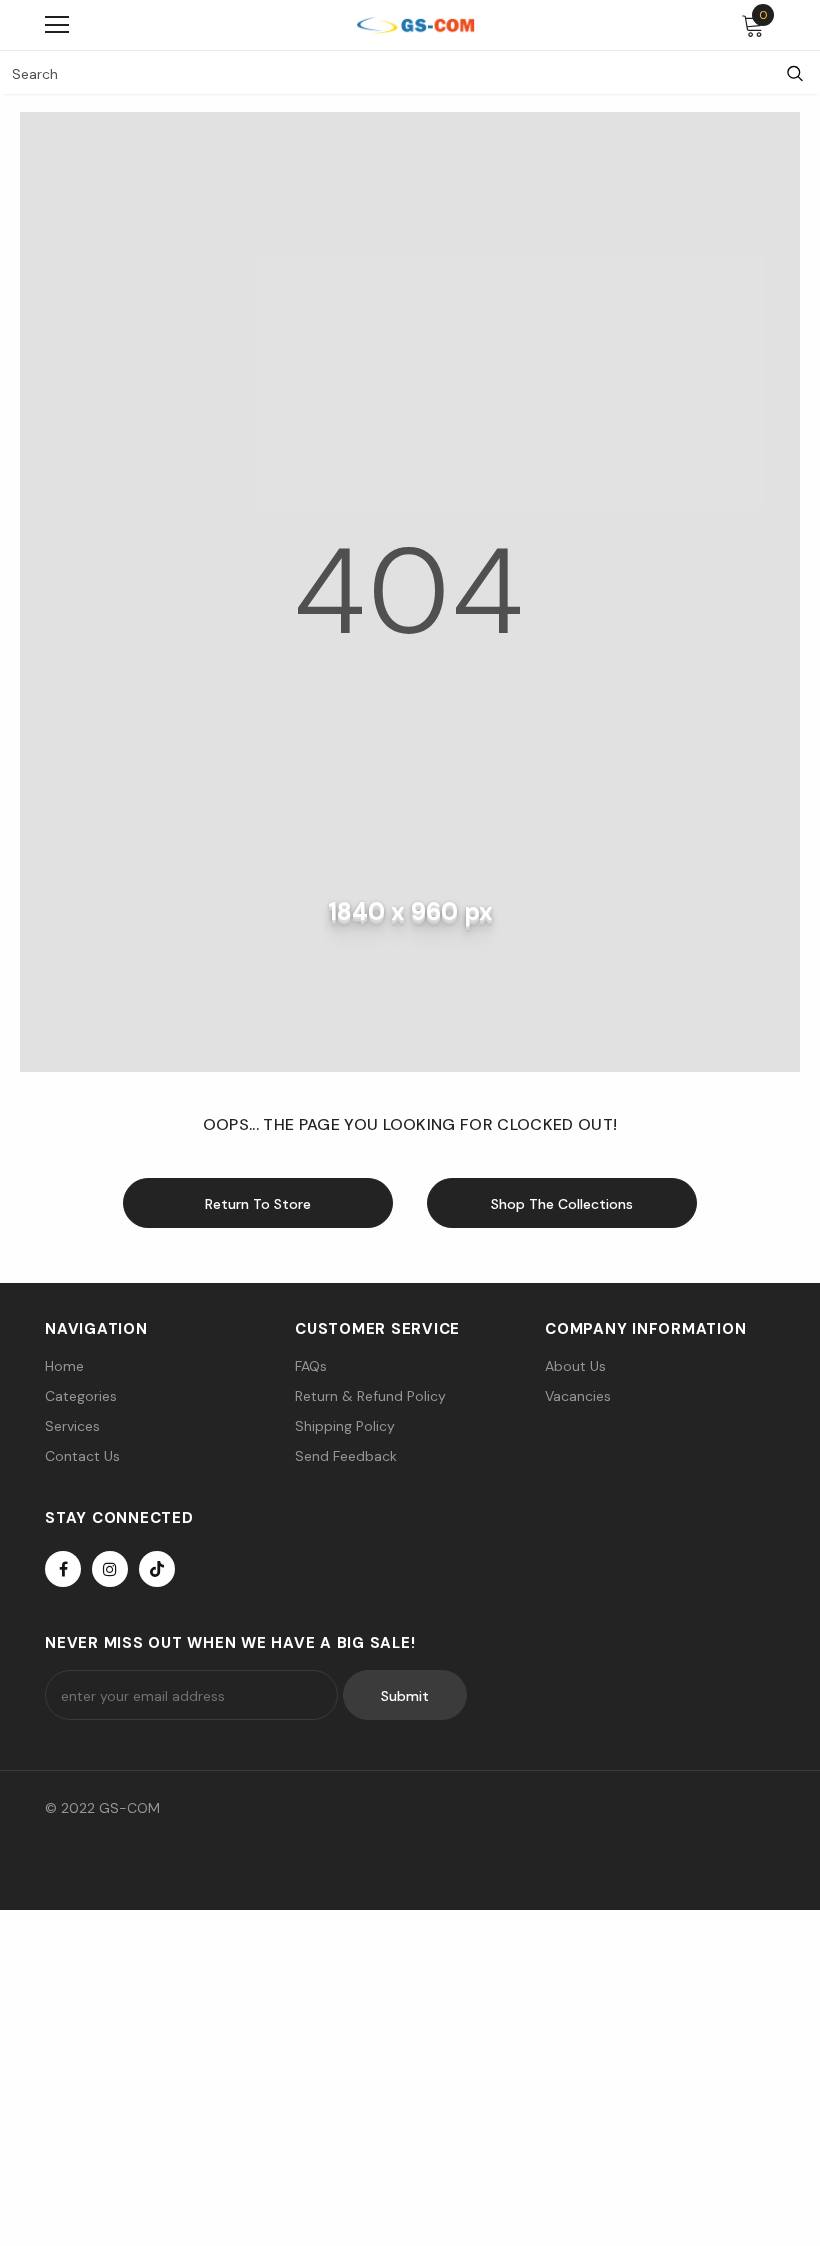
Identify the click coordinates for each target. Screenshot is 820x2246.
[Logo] (415, 24)
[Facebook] (63, 1569)
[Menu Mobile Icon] (57, 25)
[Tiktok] (157, 1569)
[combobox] (385, 73)
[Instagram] (110, 1569)
